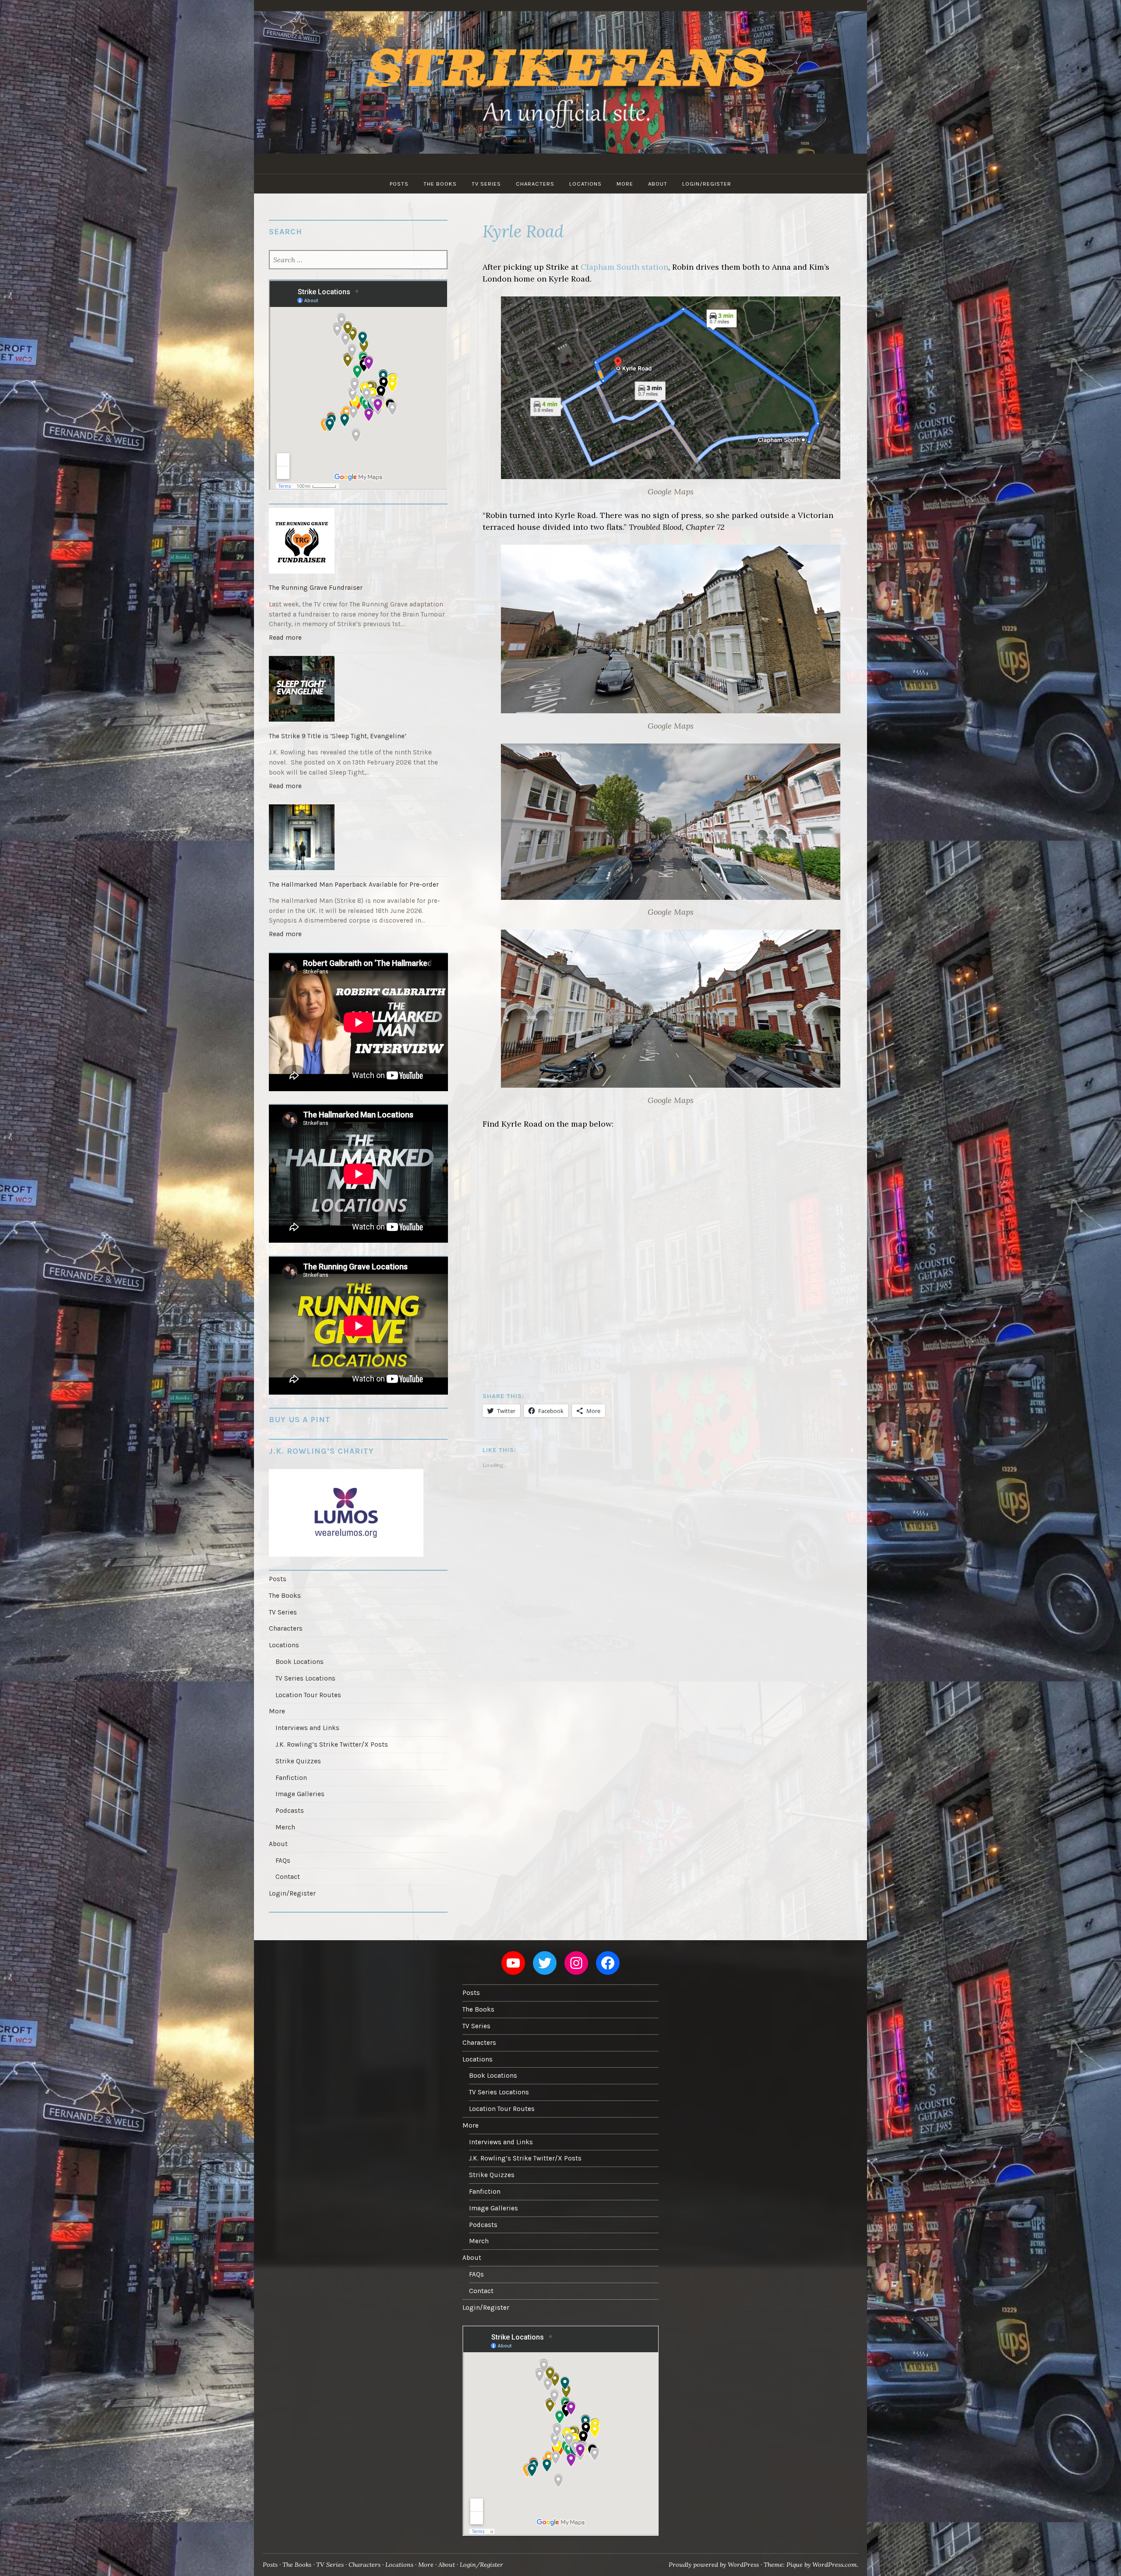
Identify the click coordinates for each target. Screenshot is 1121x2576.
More (625, 184)
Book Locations (300, 1662)
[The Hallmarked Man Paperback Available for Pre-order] (358, 839)
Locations (585, 184)
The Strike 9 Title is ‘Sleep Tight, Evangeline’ (338, 736)
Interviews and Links (307, 1728)
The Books (440, 184)
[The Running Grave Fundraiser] (358, 542)
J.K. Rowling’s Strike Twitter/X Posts (332, 1744)
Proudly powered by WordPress (714, 2565)
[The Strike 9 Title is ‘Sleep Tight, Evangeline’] (358, 690)
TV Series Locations (305, 1678)
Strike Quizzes (298, 1761)
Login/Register (707, 184)
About (658, 184)
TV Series (486, 184)
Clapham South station (624, 267)
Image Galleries (300, 1794)
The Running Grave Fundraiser (316, 588)
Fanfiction (291, 1778)
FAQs (283, 1861)
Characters (535, 184)
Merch (285, 1827)
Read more (287, 640)
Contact (288, 1877)
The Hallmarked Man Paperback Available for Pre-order (354, 885)
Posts (399, 184)
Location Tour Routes (308, 1695)
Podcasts (290, 1811)
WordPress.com (835, 2565)
